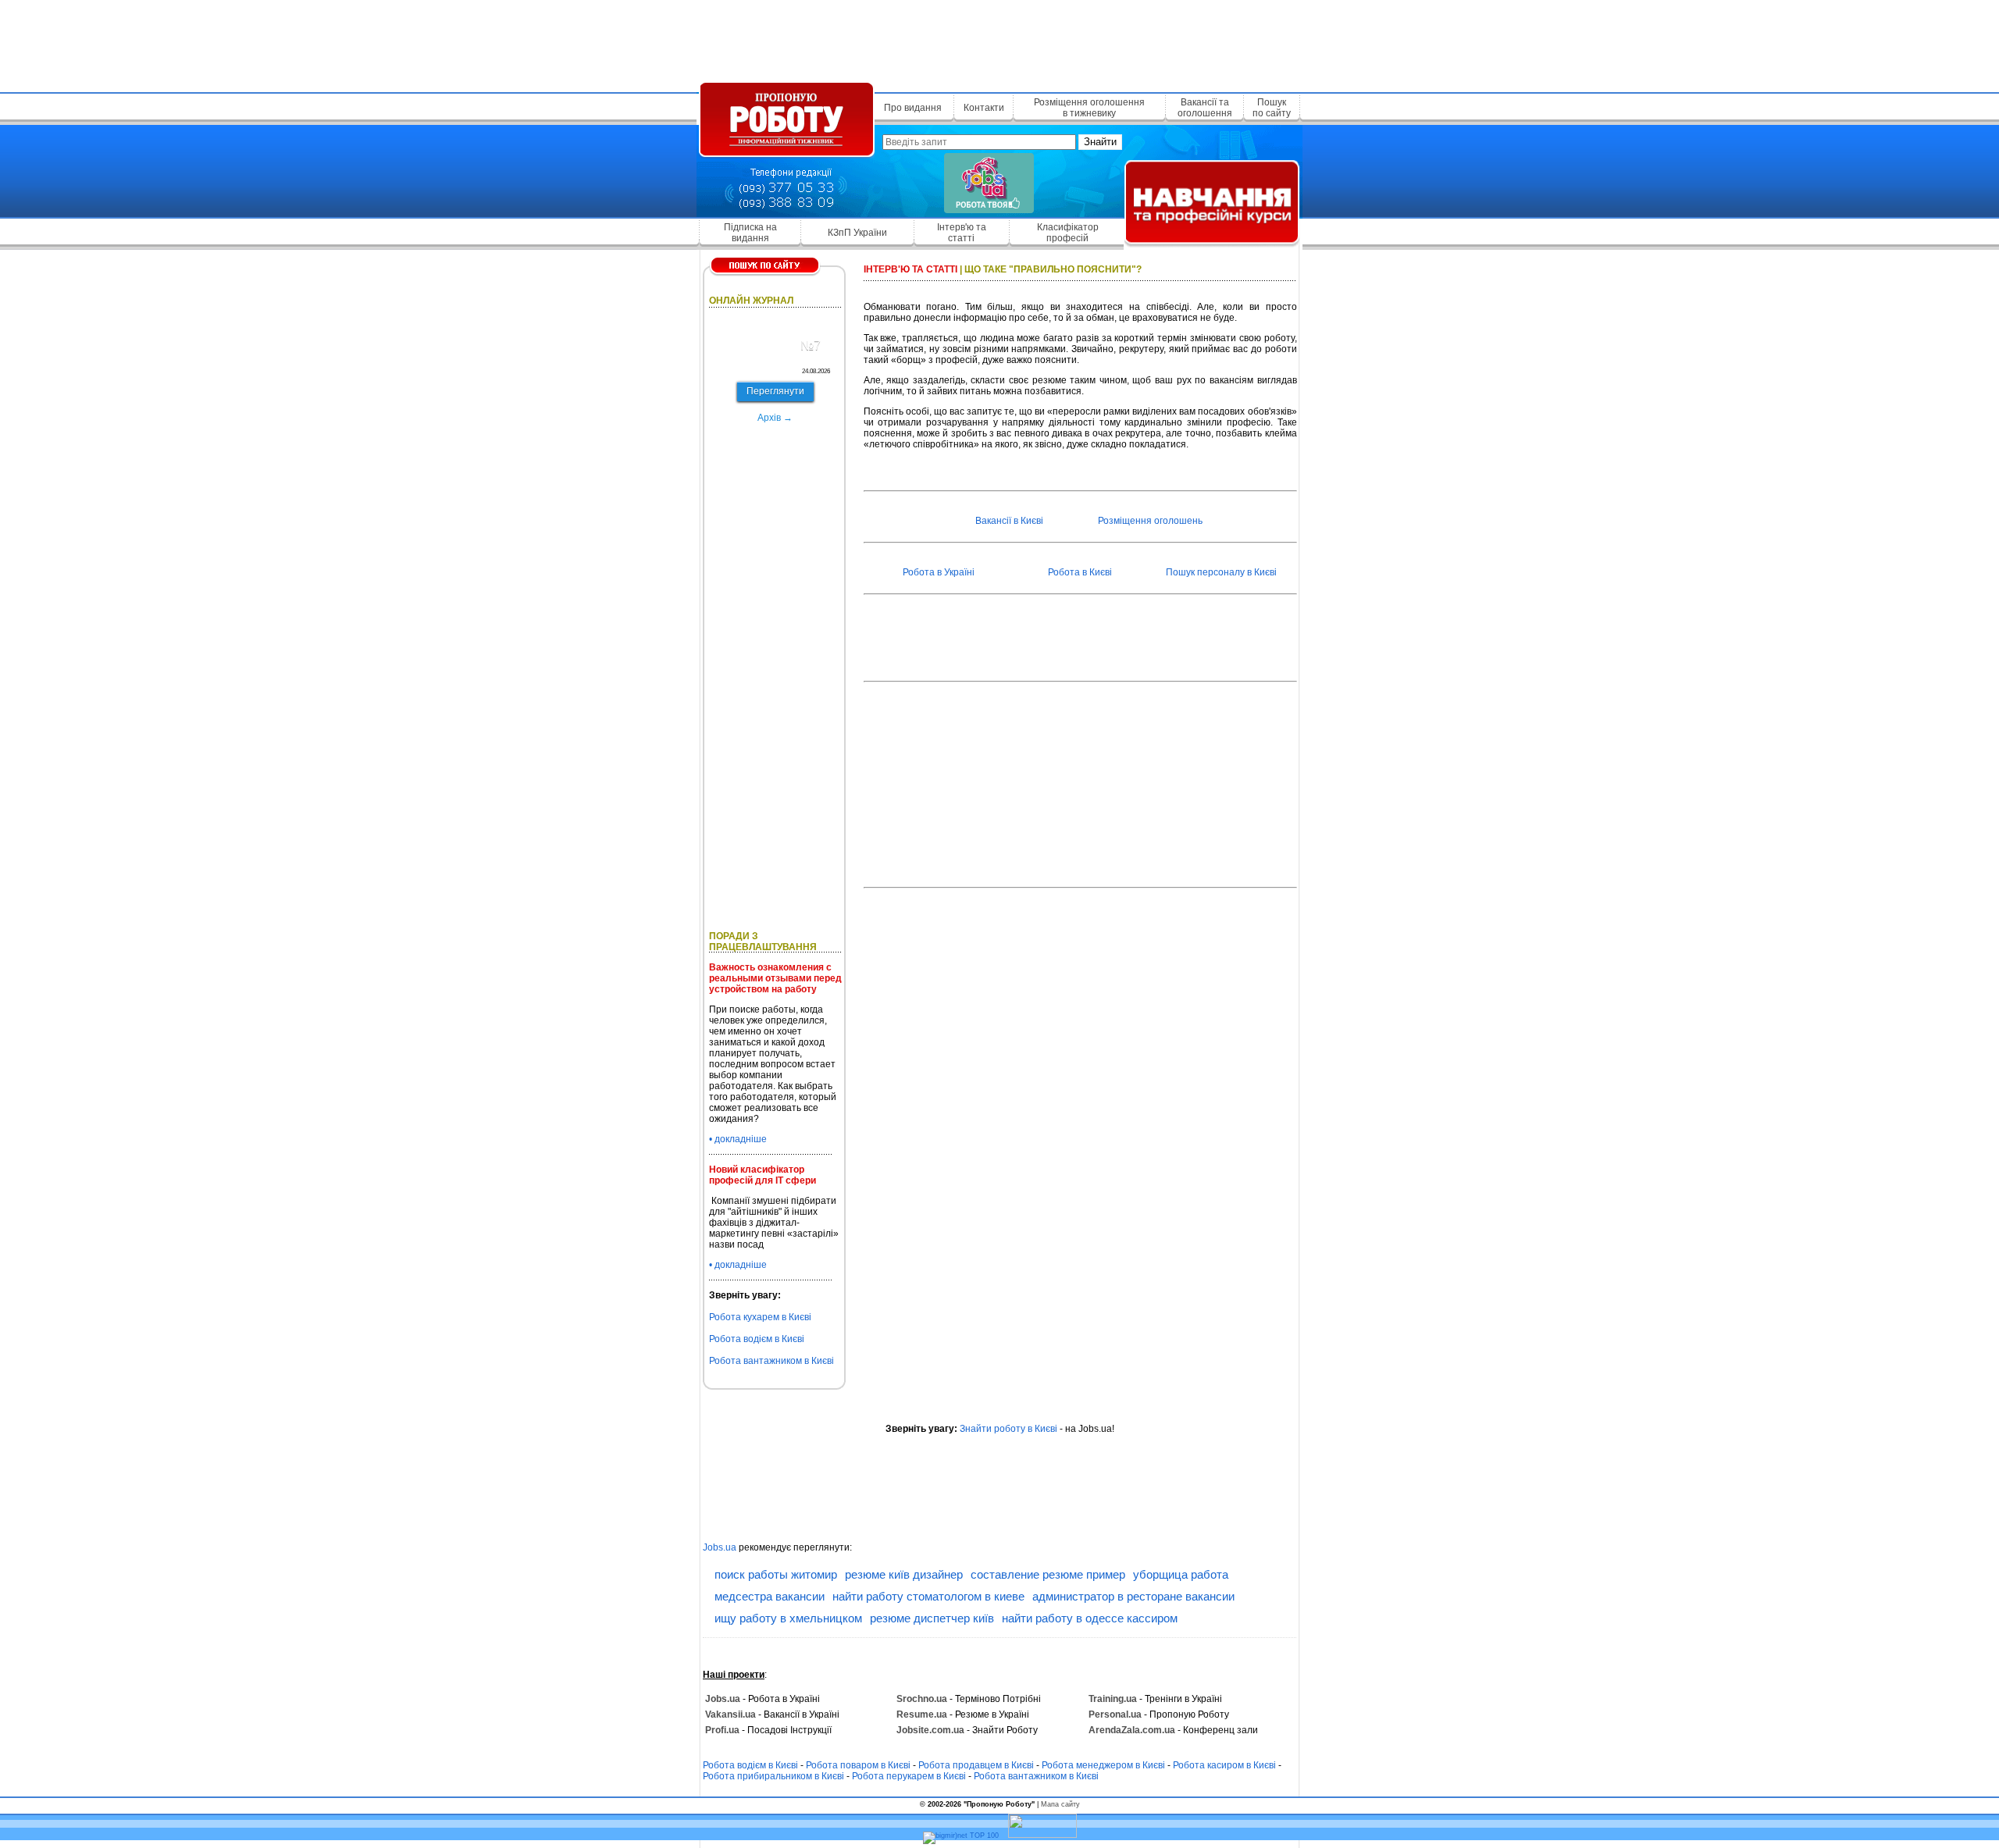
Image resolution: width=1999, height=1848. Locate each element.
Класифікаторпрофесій (1068, 233)
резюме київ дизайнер (904, 1574)
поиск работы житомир (776, 1574)
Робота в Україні (939, 572)
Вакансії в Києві (1009, 521)
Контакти (984, 108)
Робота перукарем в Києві (909, 1776)
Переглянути (775, 391)
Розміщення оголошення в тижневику (1089, 108)
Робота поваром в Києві (858, 1765)
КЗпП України (857, 233)
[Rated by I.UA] (1042, 1836)
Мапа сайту (1060, 1804)
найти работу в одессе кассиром (1090, 1618)
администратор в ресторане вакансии (1133, 1596)
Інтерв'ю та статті (962, 233)
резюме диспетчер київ (932, 1618)
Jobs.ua (720, 1547)
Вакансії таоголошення (1205, 108)
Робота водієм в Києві (757, 1339)
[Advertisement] (999, 43)
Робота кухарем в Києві (760, 1317)
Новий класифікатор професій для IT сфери (763, 1175)
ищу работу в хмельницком (788, 1618)
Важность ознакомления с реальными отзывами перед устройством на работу (775, 978)
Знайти (1100, 142)
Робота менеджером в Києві (1103, 1765)
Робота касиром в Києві (1224, 1765)
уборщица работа (1181, 1574)
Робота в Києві (1080, 572)
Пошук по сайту (1272, 108)
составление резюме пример (1048, 1574)
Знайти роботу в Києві (1008, 1429)
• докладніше (738, 1139)
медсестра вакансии (770, 1596)
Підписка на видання (750, 233)
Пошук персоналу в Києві (1221, 572)
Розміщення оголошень (1150, 521)
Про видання (913, 108)
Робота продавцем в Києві (976, 1765)
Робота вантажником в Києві (771, 1361)
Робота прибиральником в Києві (773, 1776)
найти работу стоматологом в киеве (928, 1596)
